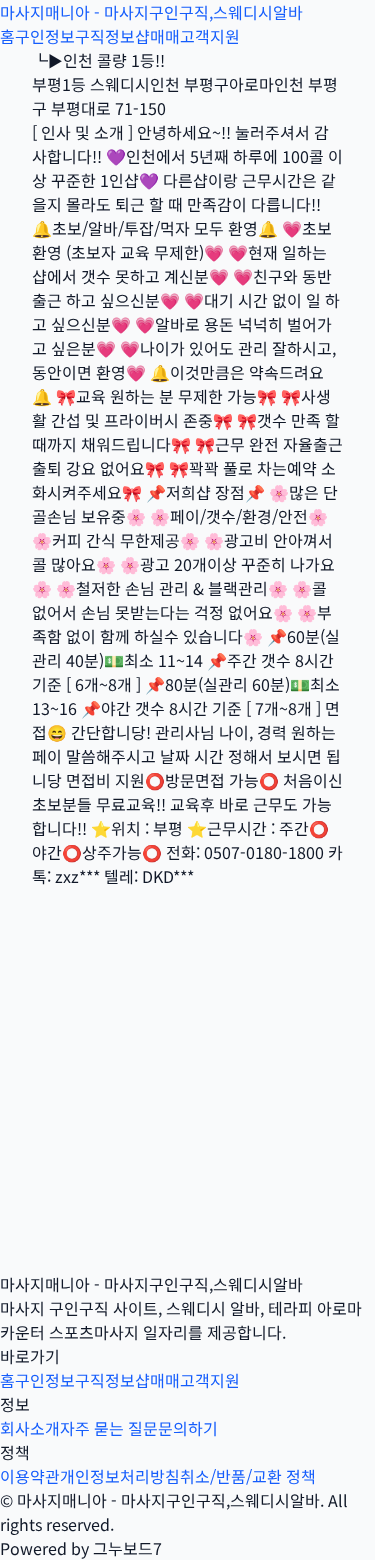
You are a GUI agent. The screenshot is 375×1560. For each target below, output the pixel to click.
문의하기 (188, 1428)
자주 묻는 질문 (109, 1428)
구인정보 (45, 36)
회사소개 (30, 1428)
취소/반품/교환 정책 (248, 1476)
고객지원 (210, 36)
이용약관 (30, 1476)
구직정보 (105, 36)
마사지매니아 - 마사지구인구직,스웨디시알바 (151, 12)
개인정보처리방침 (120, 1476)
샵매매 (157, 36)
